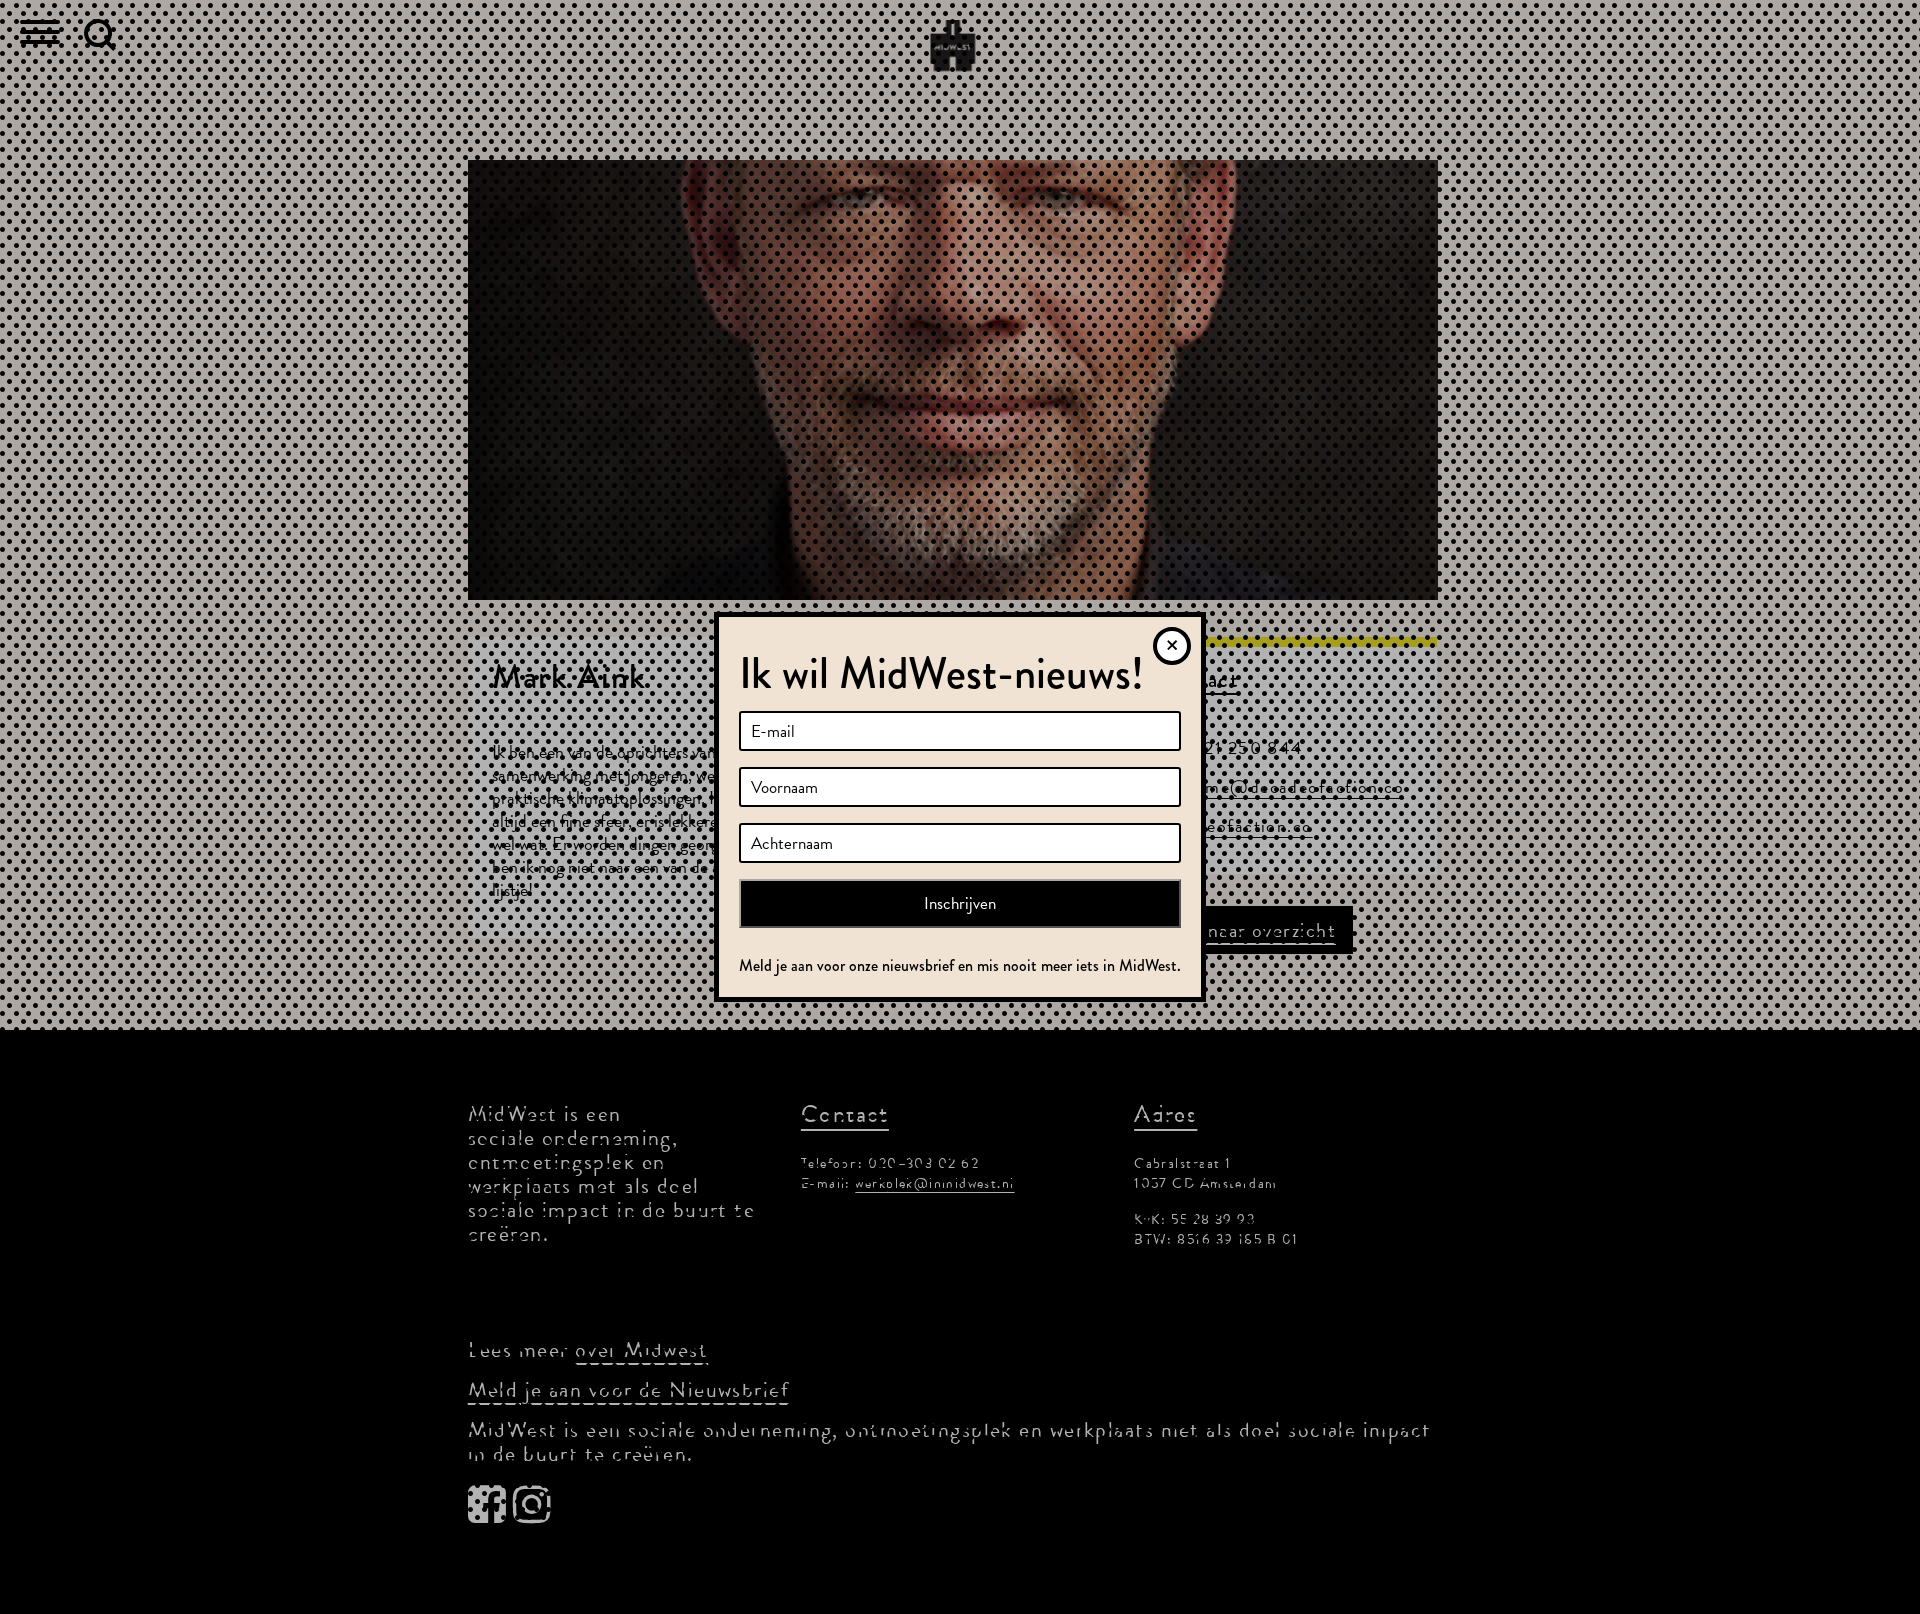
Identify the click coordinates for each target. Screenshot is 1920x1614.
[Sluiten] (1172, 646)
